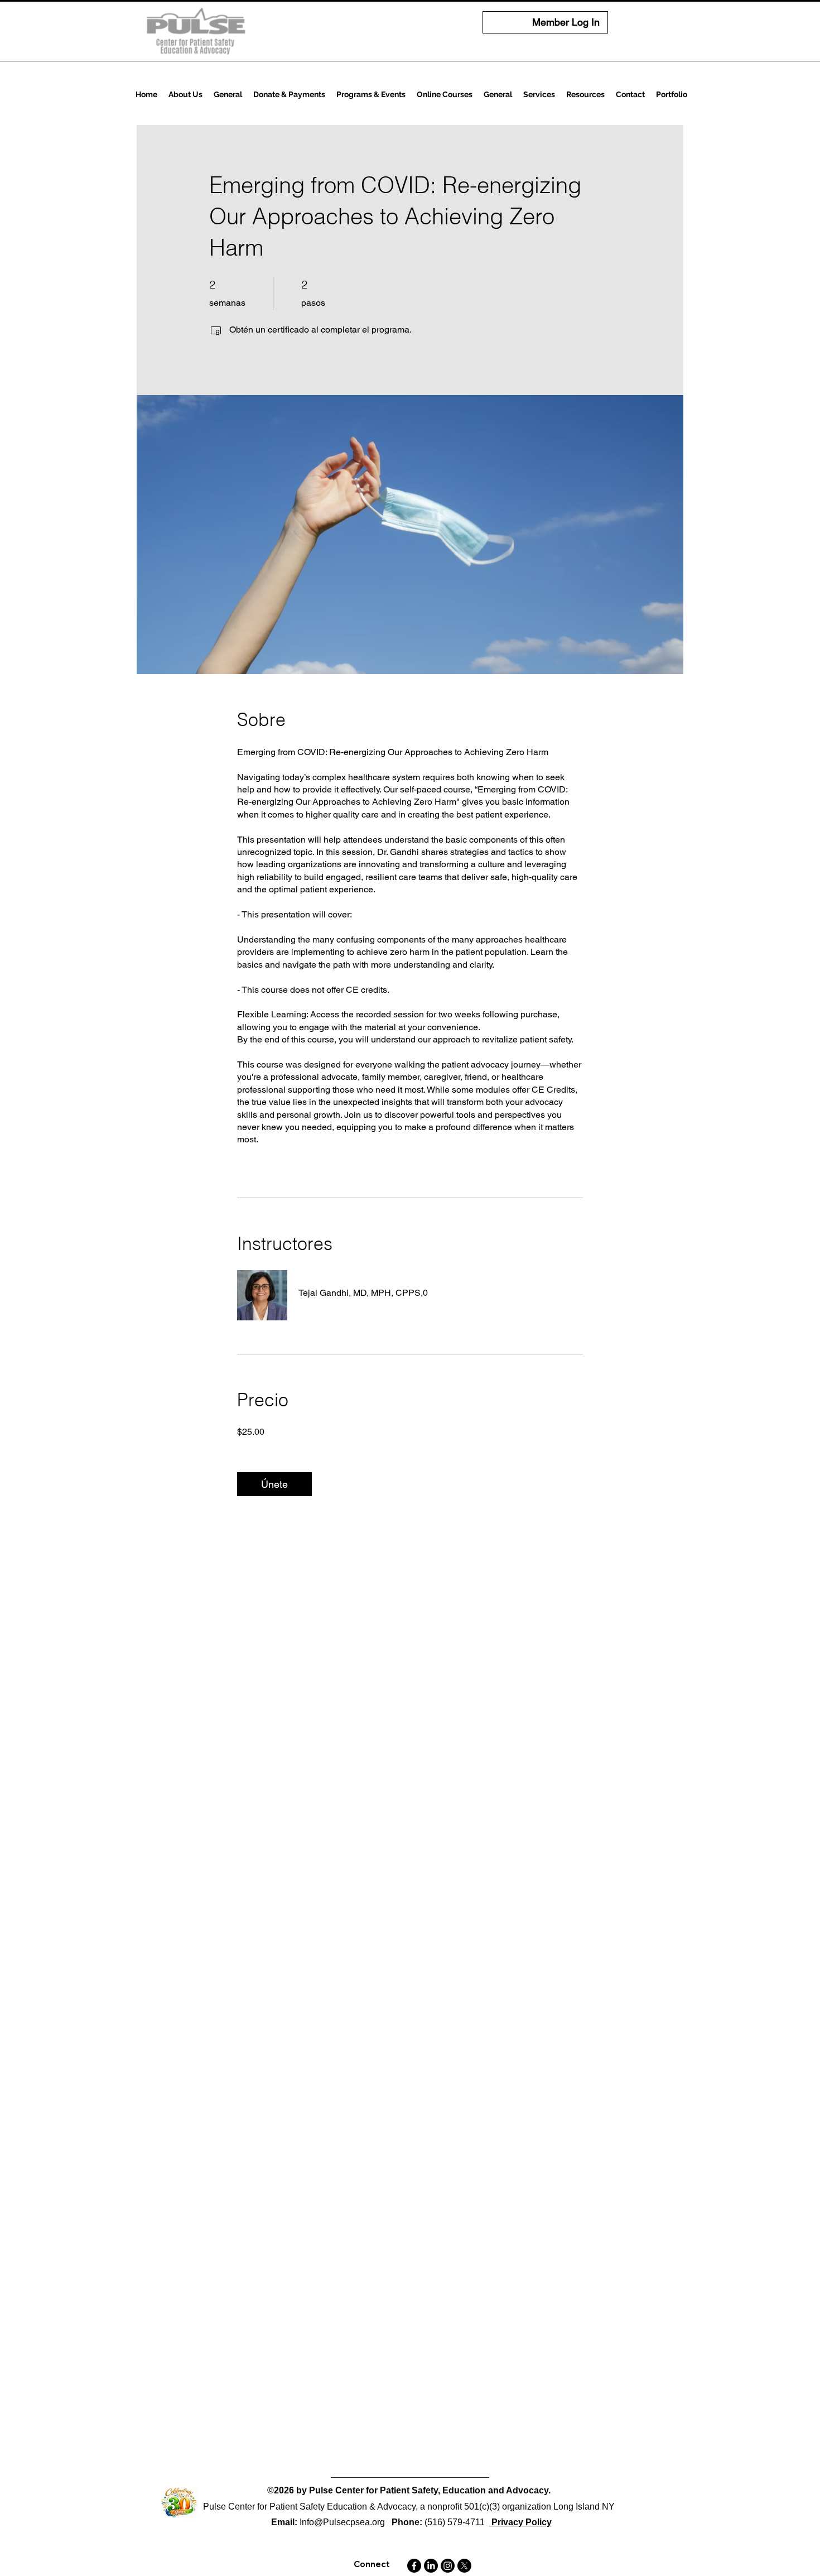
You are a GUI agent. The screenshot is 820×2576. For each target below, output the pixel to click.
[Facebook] (414, 2566)
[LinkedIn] (431, 2566)
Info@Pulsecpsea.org (342, 2522)
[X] (464, 2566)
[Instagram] (448, 2566)
